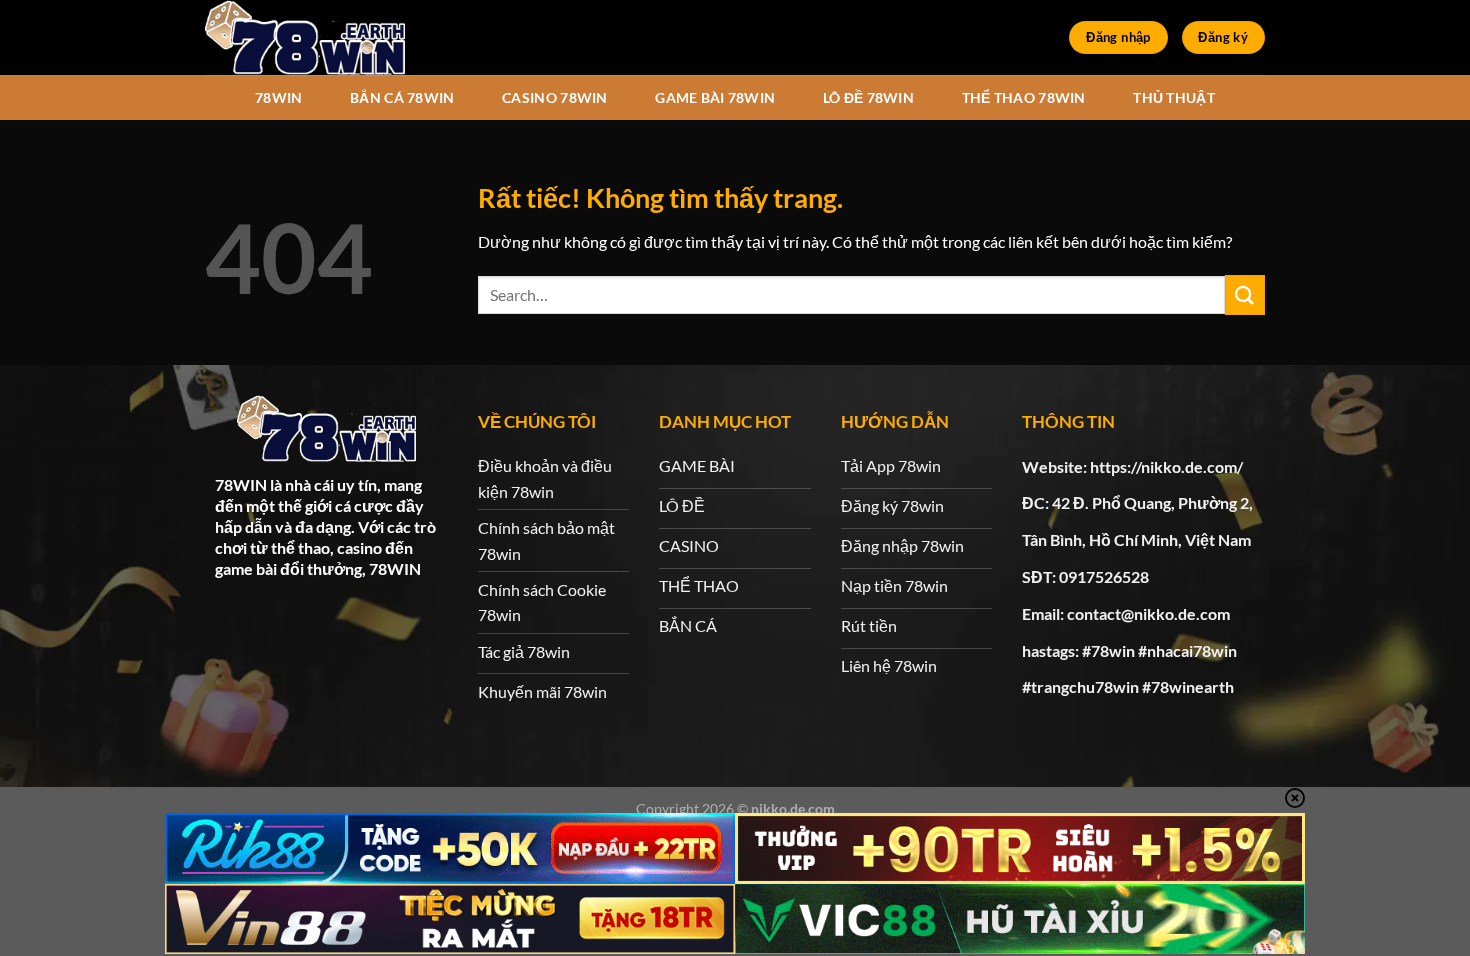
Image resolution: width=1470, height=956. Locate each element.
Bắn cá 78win (402, 97)
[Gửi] (1245, 294)
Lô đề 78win (868, 97)
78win (278, 97)
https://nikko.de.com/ (1166, 466)
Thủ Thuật (1174, 97)
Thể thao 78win (1024, 97)
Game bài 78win (715, 97)
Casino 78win (554, 97)
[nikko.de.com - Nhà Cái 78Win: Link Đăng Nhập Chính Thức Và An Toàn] (305, 37)
